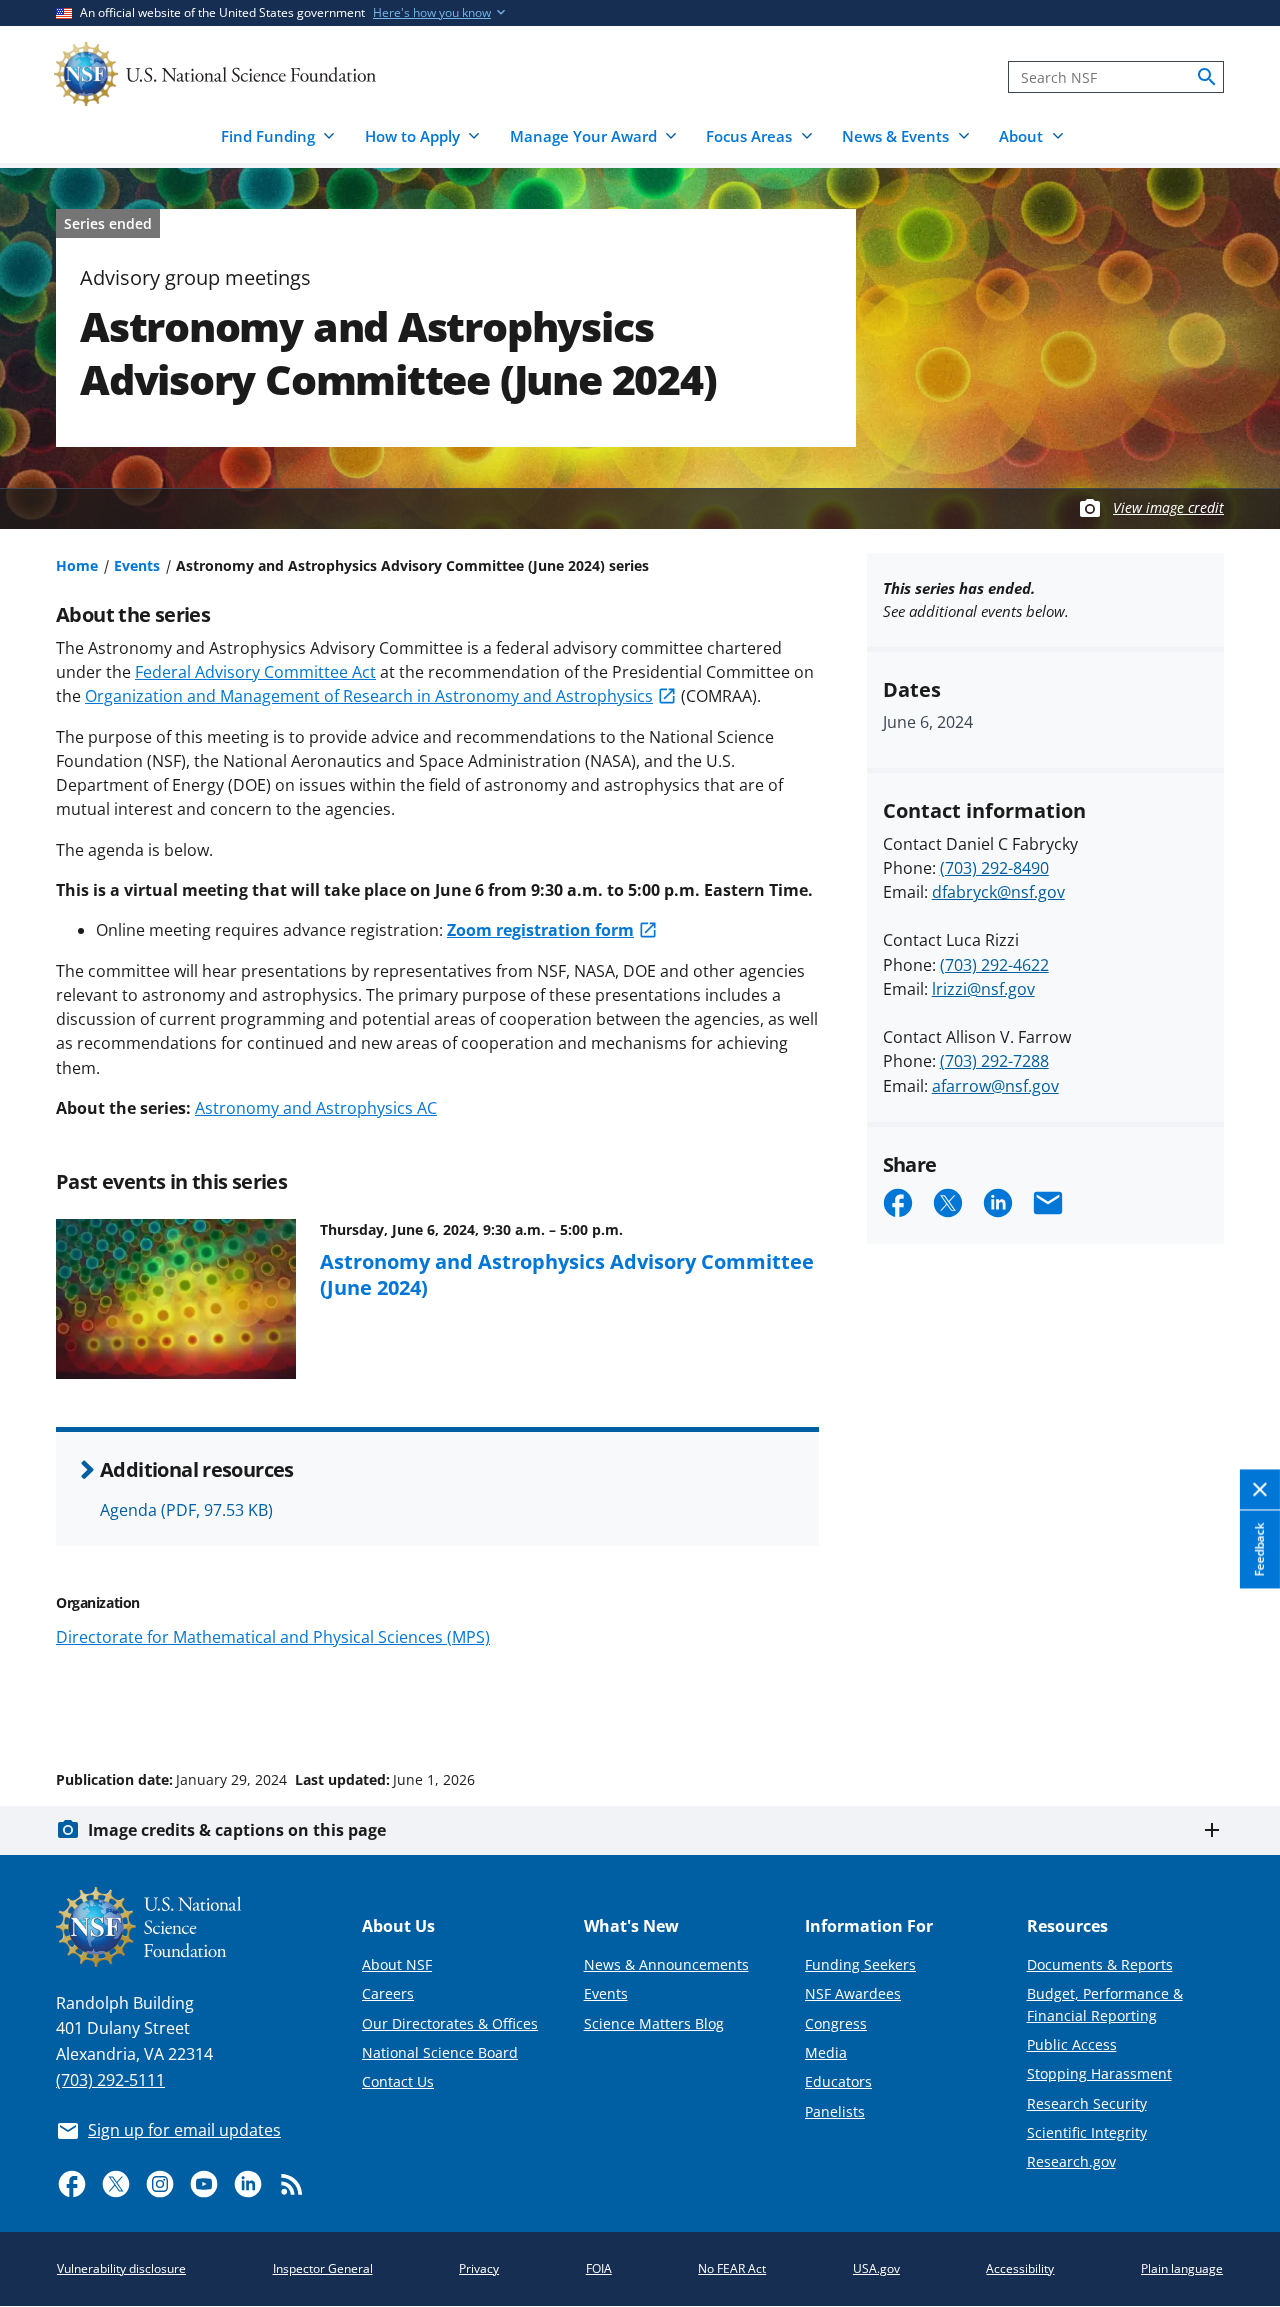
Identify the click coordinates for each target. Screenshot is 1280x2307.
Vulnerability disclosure (121, 2268)
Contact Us (398, 2081)
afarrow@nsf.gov (995, 1086)
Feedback (1259, 1549)
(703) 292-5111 (110, 2080)
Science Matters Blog (654, 2023)
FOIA (599, 2268)
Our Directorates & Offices (450, 2023)
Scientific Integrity (1087, 2132)
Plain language (1182, 2268)
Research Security (1087, 2103)
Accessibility (1020, 2268)
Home (77, 565)
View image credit (1168, 507)
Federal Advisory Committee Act (255, 672)
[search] (1207, 77)
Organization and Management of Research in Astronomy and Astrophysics (369, 696)
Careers (388, 1993)
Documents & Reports (1100, 1964)
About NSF (397, 1964)
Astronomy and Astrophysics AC (316, 1108)
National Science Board (440, 2052)
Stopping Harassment (1099, 2073)
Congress (836, 2023)
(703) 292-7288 (994, 1061)
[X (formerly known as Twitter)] (116, 2184)
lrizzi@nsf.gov (983, 989)
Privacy (479, 2268)
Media (826, 2052)
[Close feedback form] (1260, 1489)
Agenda (186, 1510)
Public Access (1072, 2044)
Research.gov (1071, 2161)
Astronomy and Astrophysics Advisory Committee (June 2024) (567, 1274)
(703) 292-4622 (994, 965)
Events (137, 565)
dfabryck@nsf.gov (998, 892)
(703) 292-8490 (994, 868)
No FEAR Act (732, 2268)
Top (1236, 1704)
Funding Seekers (860, 1964)
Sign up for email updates (184, 2130)
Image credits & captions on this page (237, 1830)
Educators (838, 2081)
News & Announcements (666, 1964)
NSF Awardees (853, 1993)
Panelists (835, 2111)
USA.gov (876, 2268)
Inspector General (323, 2268)
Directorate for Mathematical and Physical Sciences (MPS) (273, 1637)
